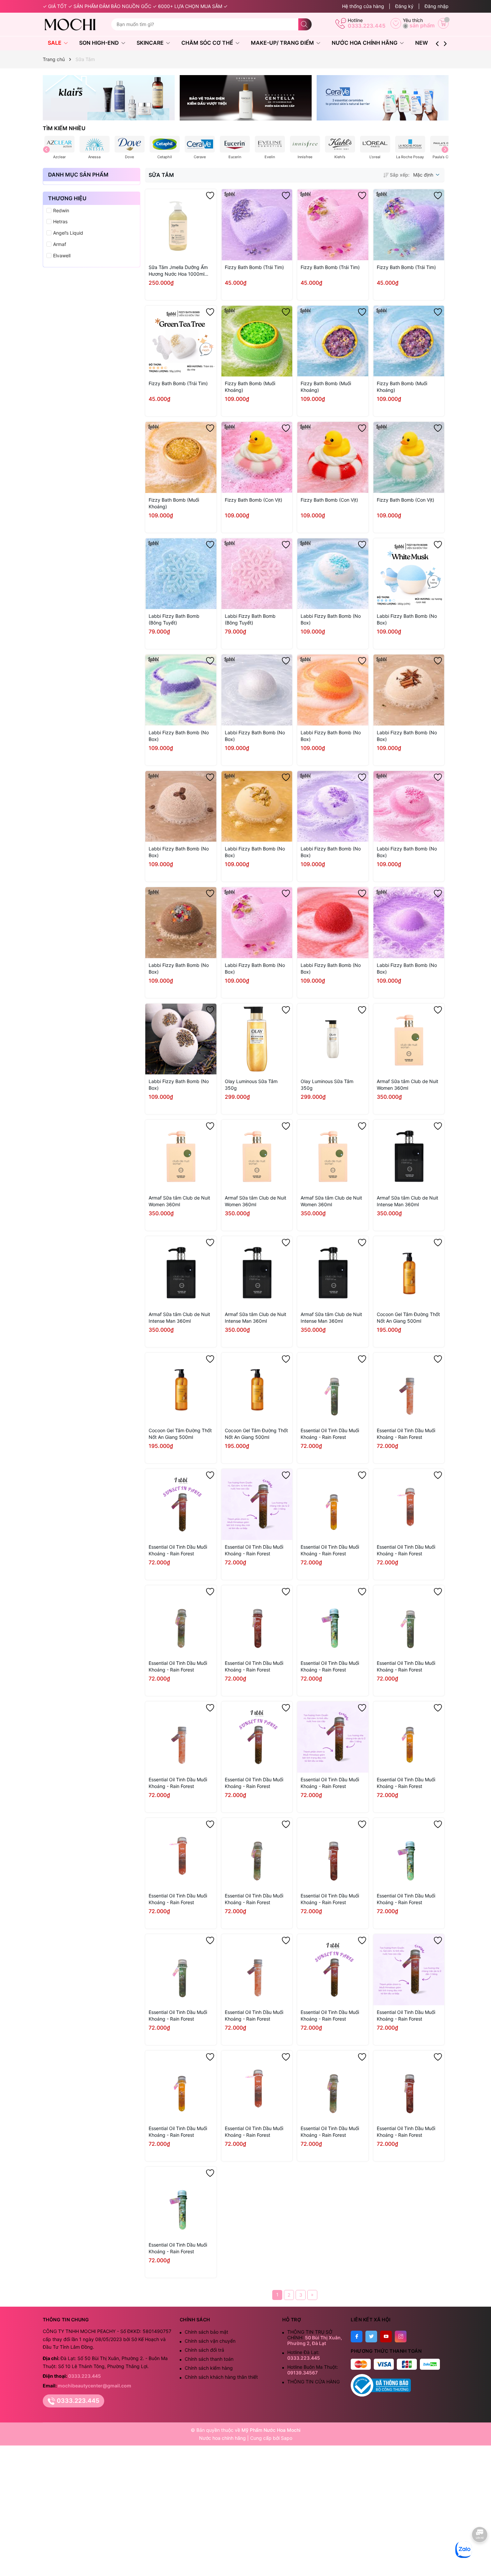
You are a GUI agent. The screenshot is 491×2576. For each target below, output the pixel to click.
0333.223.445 (367, 26)
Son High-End (100, 43)
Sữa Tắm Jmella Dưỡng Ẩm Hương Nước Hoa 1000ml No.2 (178, 271)
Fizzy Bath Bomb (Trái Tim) (254, 267)
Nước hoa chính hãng (223, 2438)
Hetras (60, 221)
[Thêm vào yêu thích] (210, 196)
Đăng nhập (437, 6)
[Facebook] (357, 2337)
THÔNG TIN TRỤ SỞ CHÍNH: (315, 2338)
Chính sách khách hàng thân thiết (221, 2377)
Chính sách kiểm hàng (209, 2368)
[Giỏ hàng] (443, 23)
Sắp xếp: (400, 175)
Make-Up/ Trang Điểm (283, 43)
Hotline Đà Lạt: (304, 2355)
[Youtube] (386, 2337)
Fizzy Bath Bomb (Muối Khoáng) (250, 387)
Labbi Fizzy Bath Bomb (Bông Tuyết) (174, 619)
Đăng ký (404, 6)
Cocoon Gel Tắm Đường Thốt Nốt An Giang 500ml (408, 1318)
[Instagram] (401, 2337)
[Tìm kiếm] (305, 24)
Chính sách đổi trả (204, 2350)
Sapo (287, 2438)
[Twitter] (371, 2337)
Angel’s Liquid (68, 233)
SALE (55, 43)
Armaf (60, 244)
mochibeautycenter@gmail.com (95, 2386)
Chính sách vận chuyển (210, 2341)
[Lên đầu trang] (480, 2555)
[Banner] (109, 98)
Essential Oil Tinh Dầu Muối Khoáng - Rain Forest (330, 1434)
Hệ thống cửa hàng (363, 6)
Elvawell (62, 255)
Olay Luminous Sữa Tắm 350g (251, 1085)
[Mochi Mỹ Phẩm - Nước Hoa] (74, 24)
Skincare (151, 43)
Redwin (61, 210)
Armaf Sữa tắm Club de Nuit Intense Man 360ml (407, 1201)
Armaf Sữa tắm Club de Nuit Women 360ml (407, 1085)
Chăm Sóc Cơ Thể (208, 43)
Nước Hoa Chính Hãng (365, 43)
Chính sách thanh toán (209, 2359)
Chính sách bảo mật (206, 2332)
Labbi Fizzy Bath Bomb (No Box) (331, 619)
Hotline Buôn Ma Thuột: (313, 2370)
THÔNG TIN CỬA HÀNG (313, 2382)
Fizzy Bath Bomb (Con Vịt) (254, 500)
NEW (422, 43)
